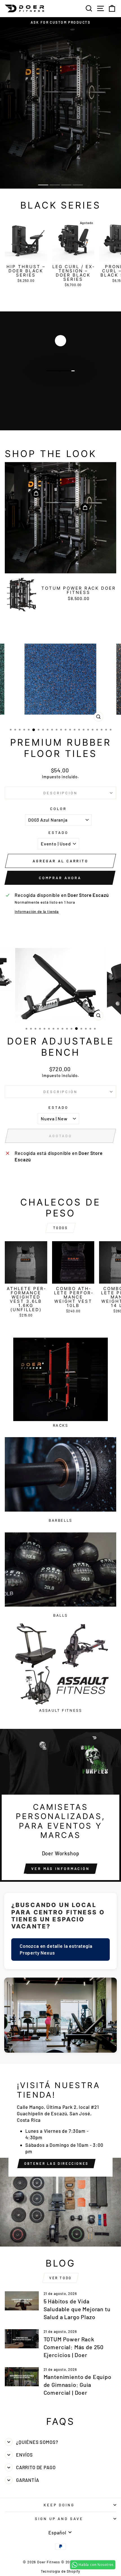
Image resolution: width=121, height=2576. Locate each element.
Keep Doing (59, 2505)
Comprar (60, 387)
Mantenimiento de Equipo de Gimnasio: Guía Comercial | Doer (78, 2385)
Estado (58, 833)
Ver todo (60, 2278)
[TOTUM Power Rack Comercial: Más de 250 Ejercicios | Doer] (22, 2339)
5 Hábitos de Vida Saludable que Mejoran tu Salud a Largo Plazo (77, 2309)
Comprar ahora (60, 878)
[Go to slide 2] (55, 185)
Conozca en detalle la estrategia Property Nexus (56, 1949)
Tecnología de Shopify (60, 2571)
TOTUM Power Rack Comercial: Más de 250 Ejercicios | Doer (74, 2347)
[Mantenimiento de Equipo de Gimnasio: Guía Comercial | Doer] (22, 2377)
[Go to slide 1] (43, 185)
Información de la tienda (37, 912)
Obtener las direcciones (56, 2163)
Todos (61, 1228)
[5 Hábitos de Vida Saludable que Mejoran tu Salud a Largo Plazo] (22, 2301)
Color (59, 809)
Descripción (61, 793)
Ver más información (60, 1869)
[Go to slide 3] (66, 185)
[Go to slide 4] (78, 185)
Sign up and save (59, 2519)
